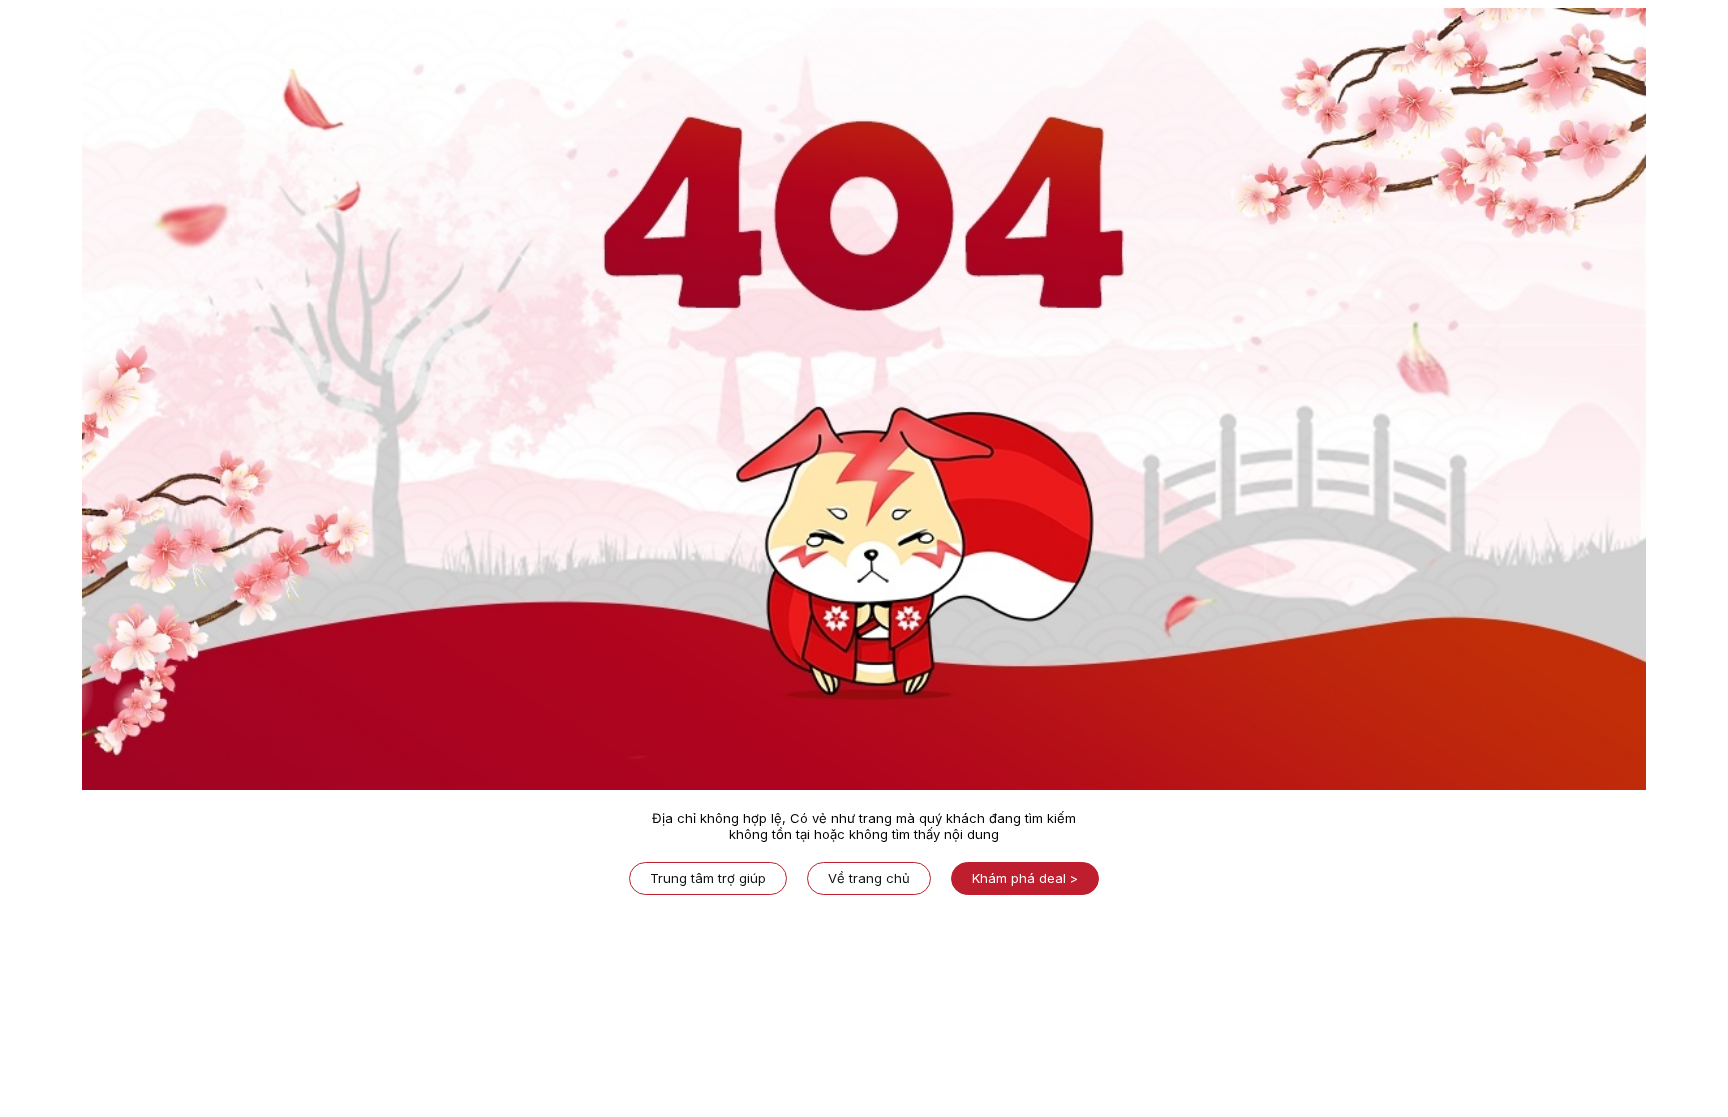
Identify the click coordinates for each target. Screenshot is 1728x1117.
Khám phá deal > (1025, 878)
